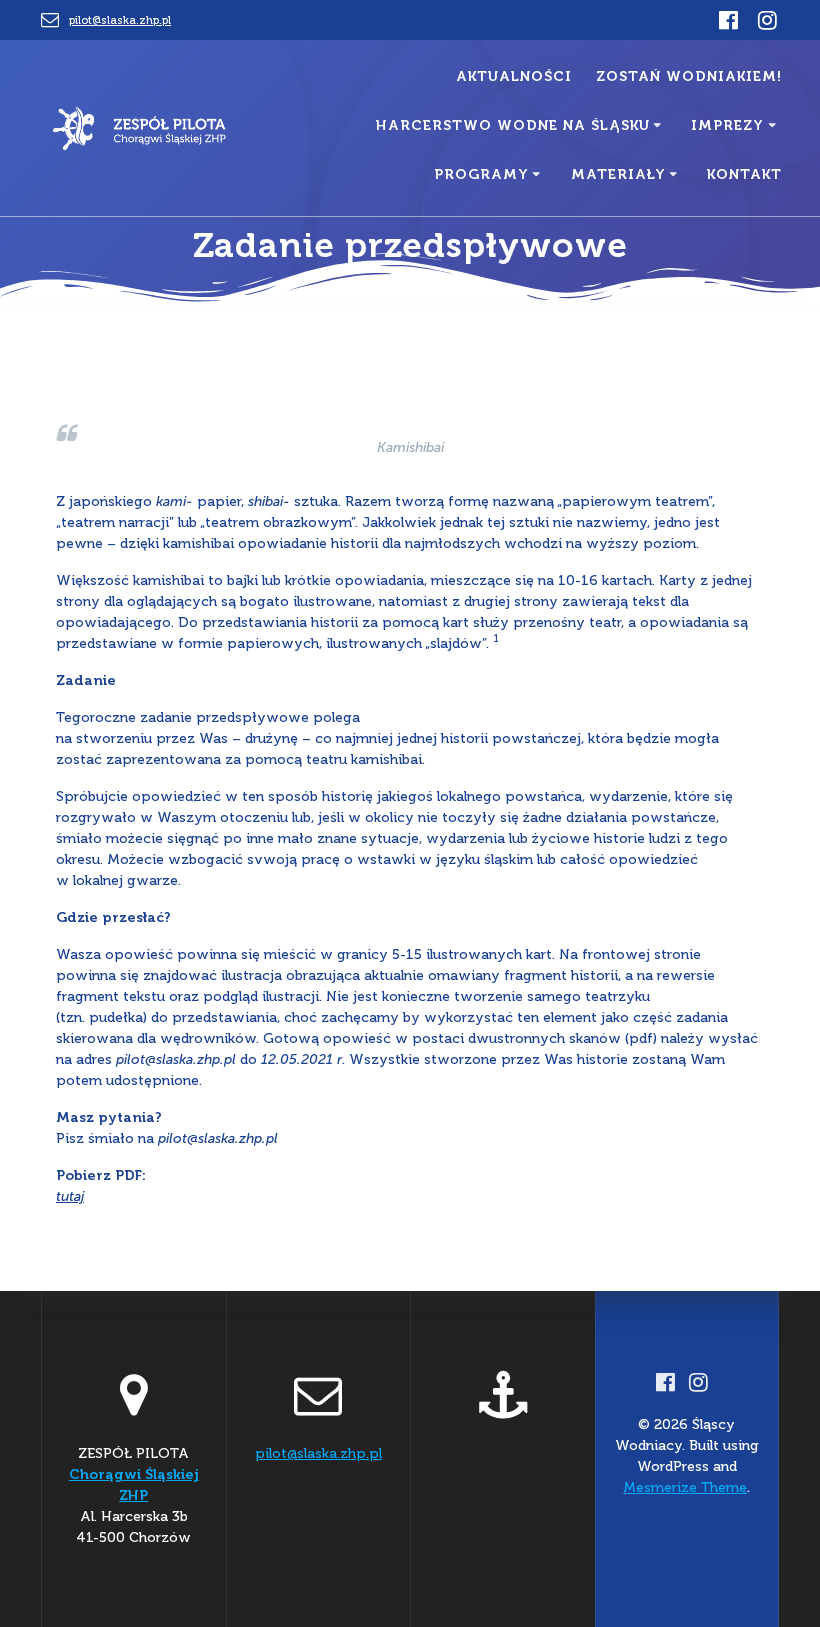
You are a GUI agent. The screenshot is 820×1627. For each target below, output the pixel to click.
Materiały (618, 174)
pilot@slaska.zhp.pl (120, 20)
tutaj (70, 1196)
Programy (481, 174)
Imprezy (727, 125)
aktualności (514, 76)
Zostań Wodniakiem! (689, 76)
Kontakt (744, 174)
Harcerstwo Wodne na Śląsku (513, 125)
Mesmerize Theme (685, 1487)
